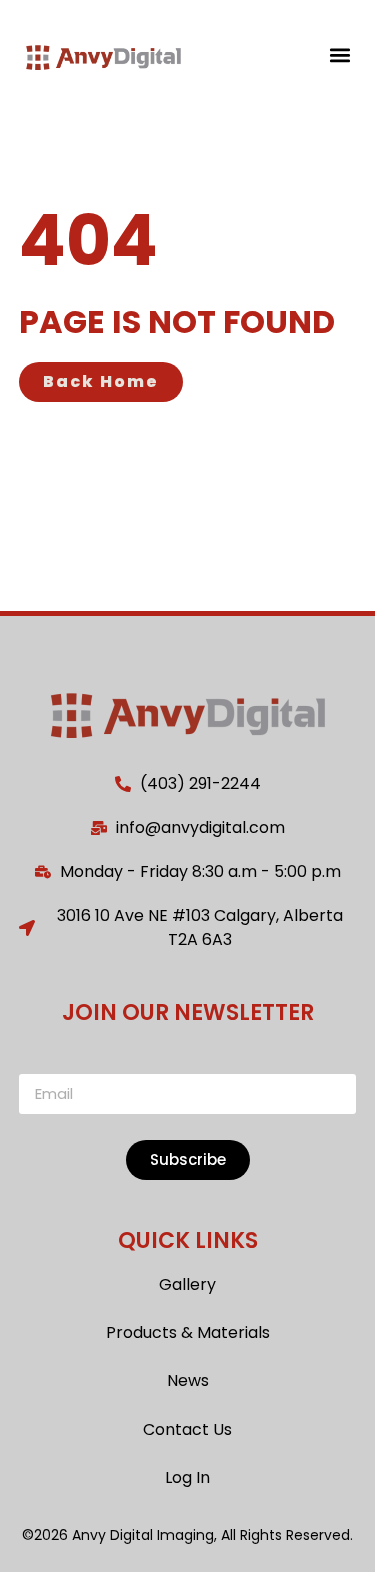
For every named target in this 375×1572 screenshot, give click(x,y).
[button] (339, 54)
